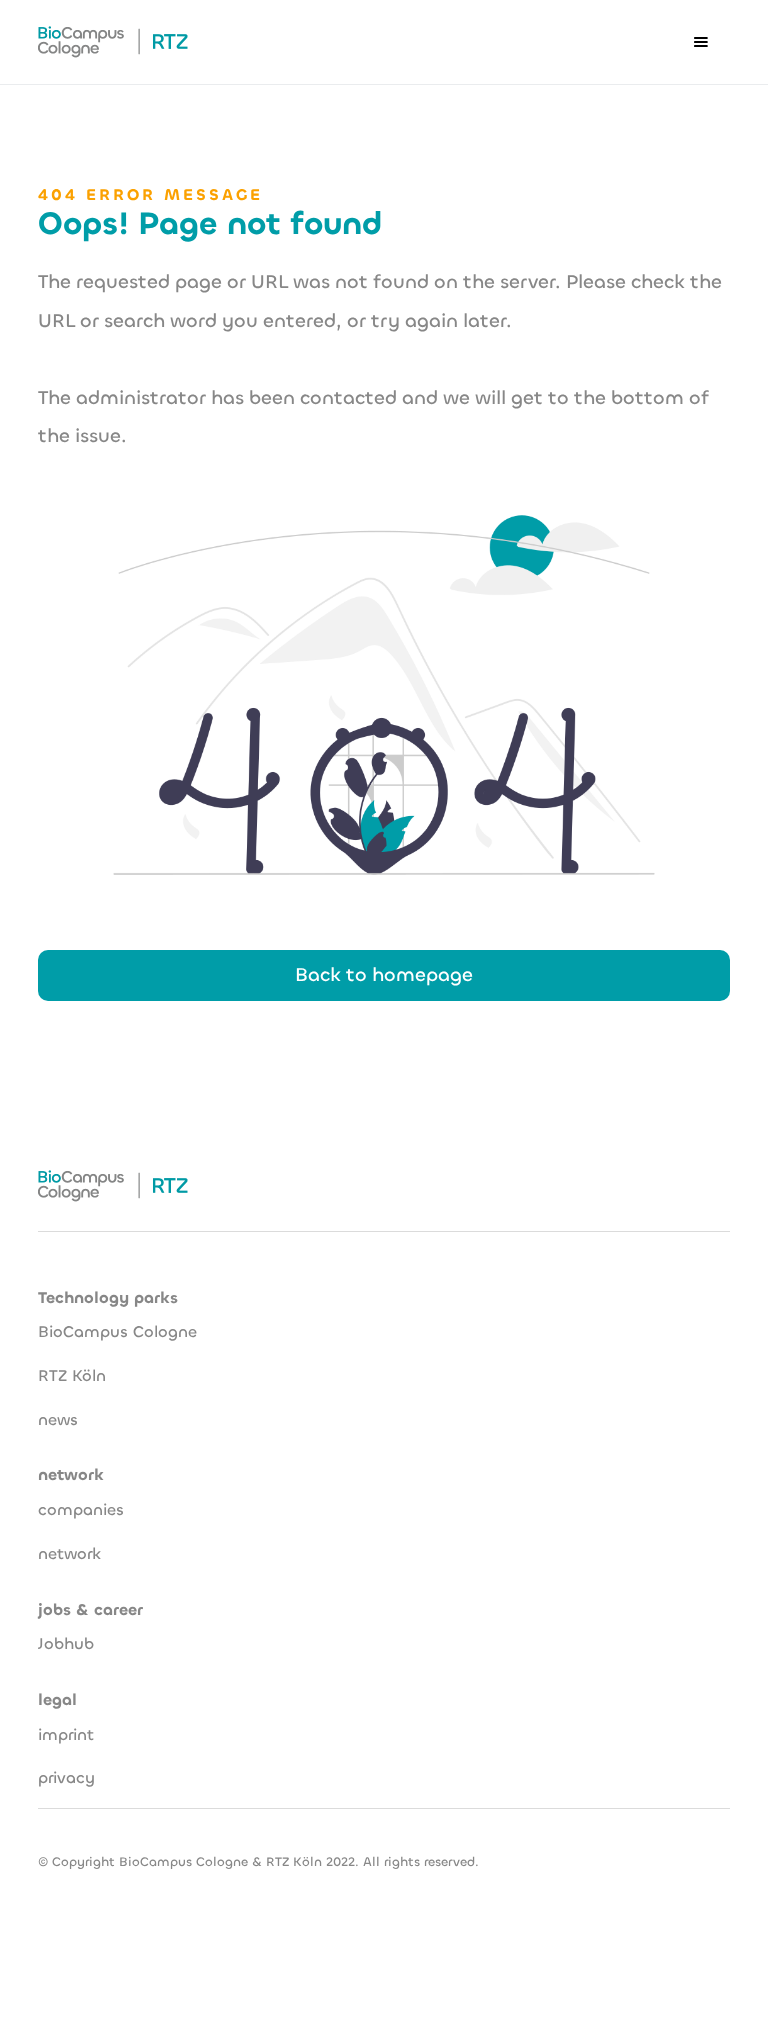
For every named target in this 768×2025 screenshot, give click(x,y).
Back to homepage (384, 974)
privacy (66, 1777)
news (58, 1419)
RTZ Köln (72, 1375)
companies (81, 1509)
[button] (701, 42)
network (69, 1553)
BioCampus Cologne (117, 1331)
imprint (66, 1734)
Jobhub (66, 1643)
